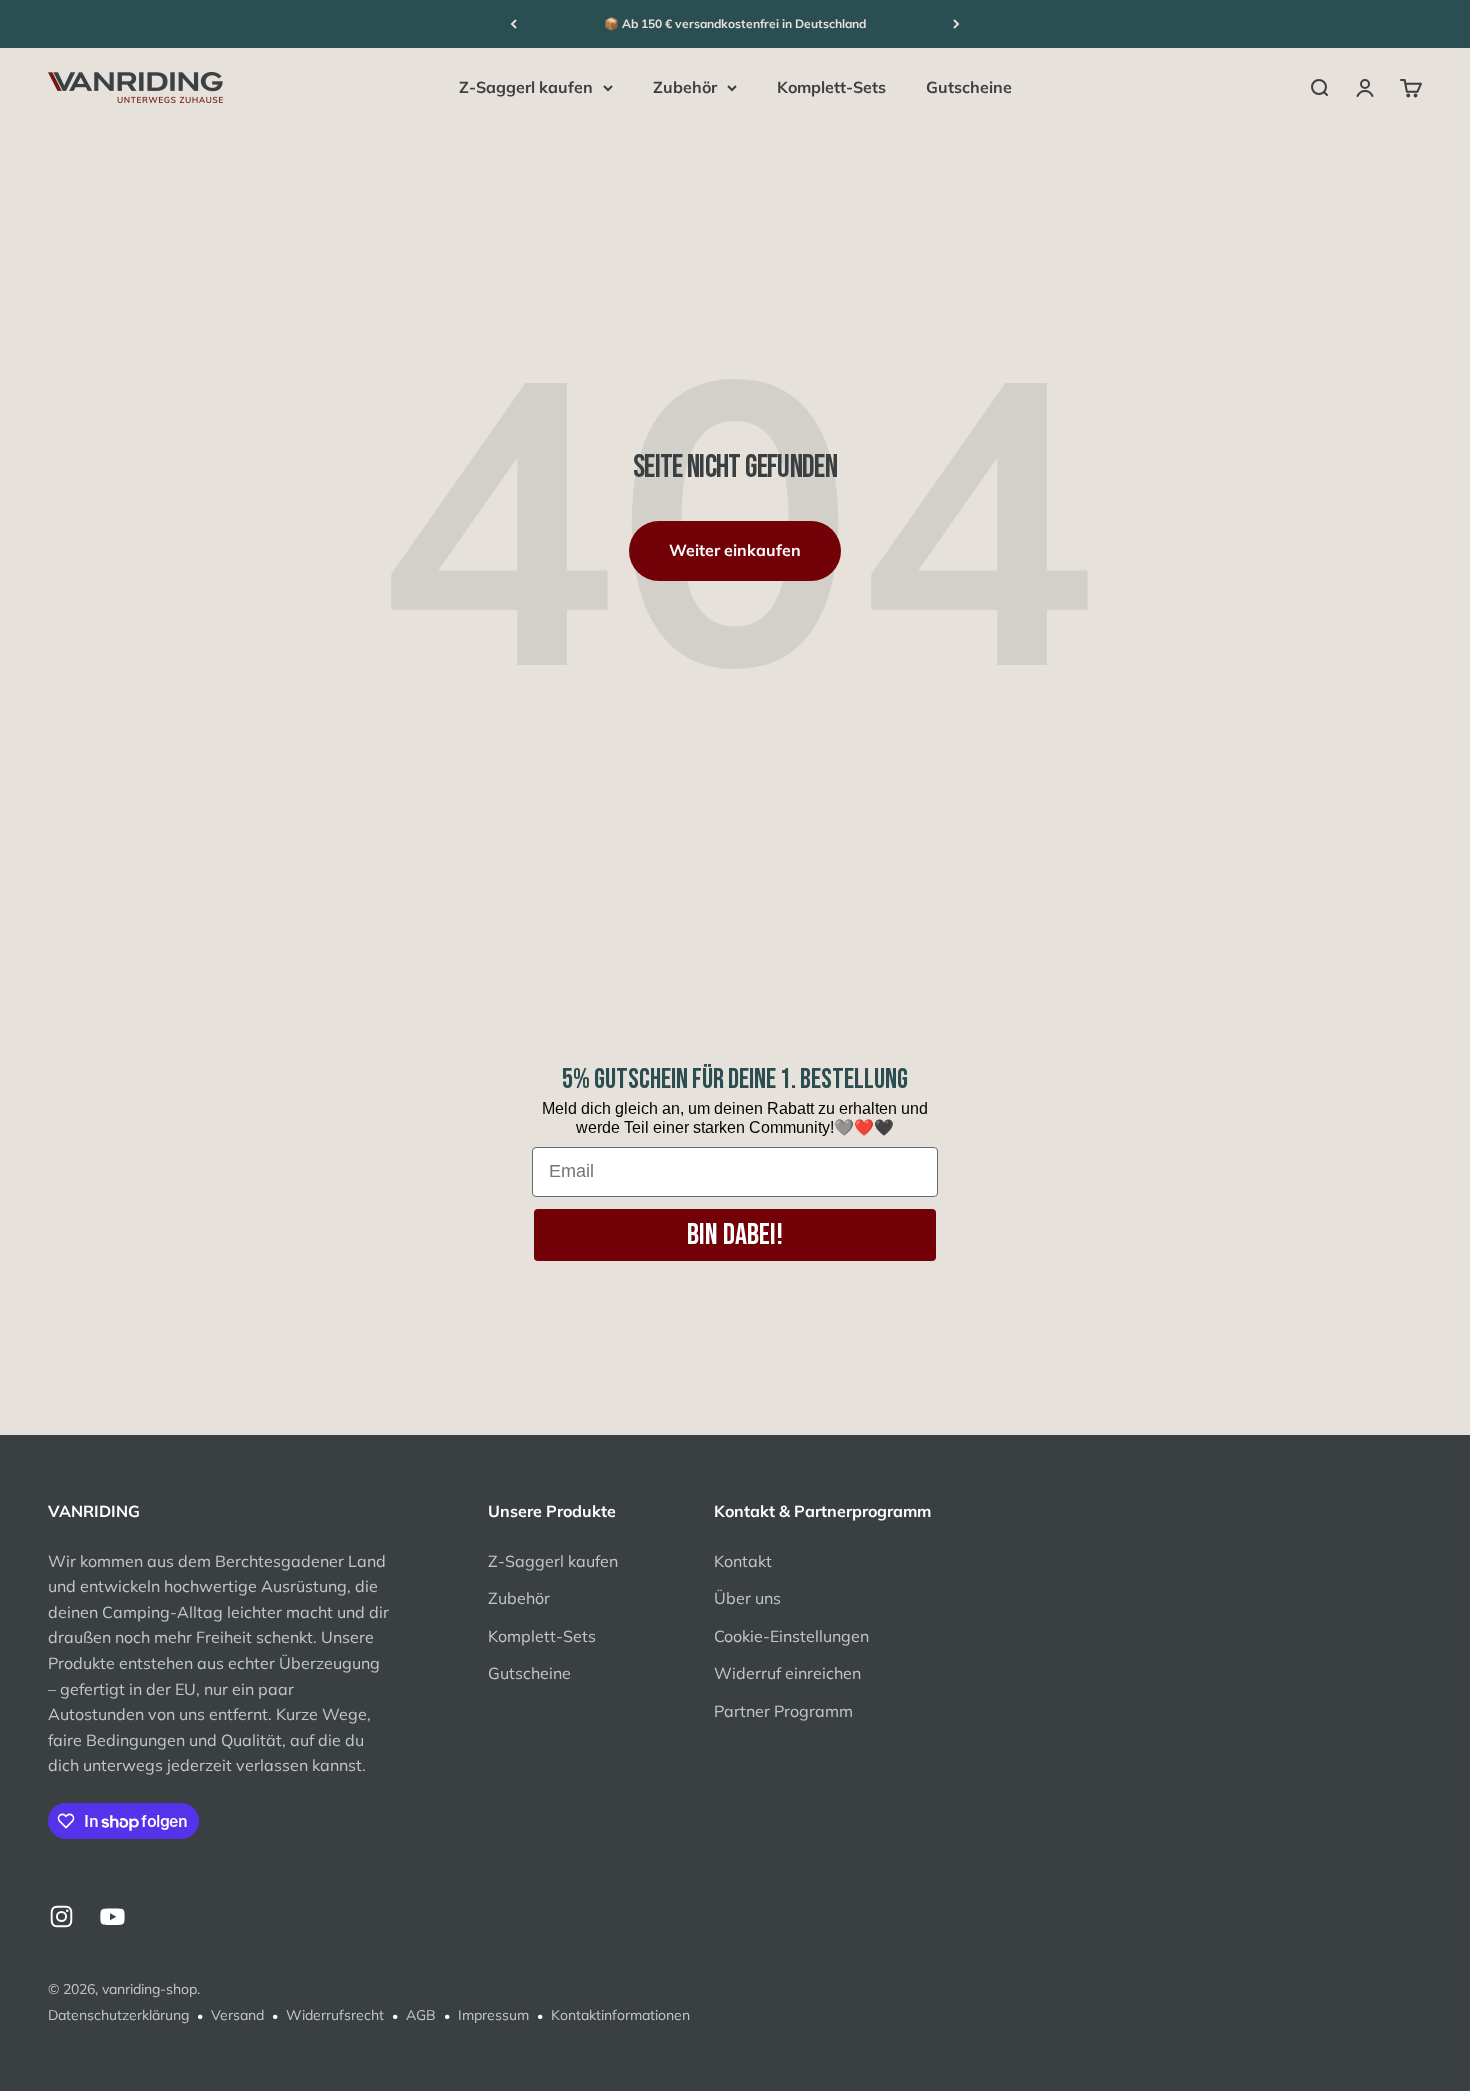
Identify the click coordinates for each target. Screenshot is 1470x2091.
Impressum (493, 2015)
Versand (237, 2015)
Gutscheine (969, 87)
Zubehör (685, 87)
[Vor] (956, 24)
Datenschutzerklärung (118, 2015)
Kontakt (743, 1561)
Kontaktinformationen (620, 2015)
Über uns (747, 1598)
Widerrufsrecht (335, 2015)
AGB (421, 2015)
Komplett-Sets (831, 87)
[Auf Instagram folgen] (61, 1916)
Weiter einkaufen (735, 550)
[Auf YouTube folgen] (112, 1916)
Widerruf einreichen (787, 1673)
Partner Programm (783, 1711)
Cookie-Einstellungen (791, 1636)
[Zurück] (513, 24)
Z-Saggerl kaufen (526, 87)
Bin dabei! (735, 1235)
